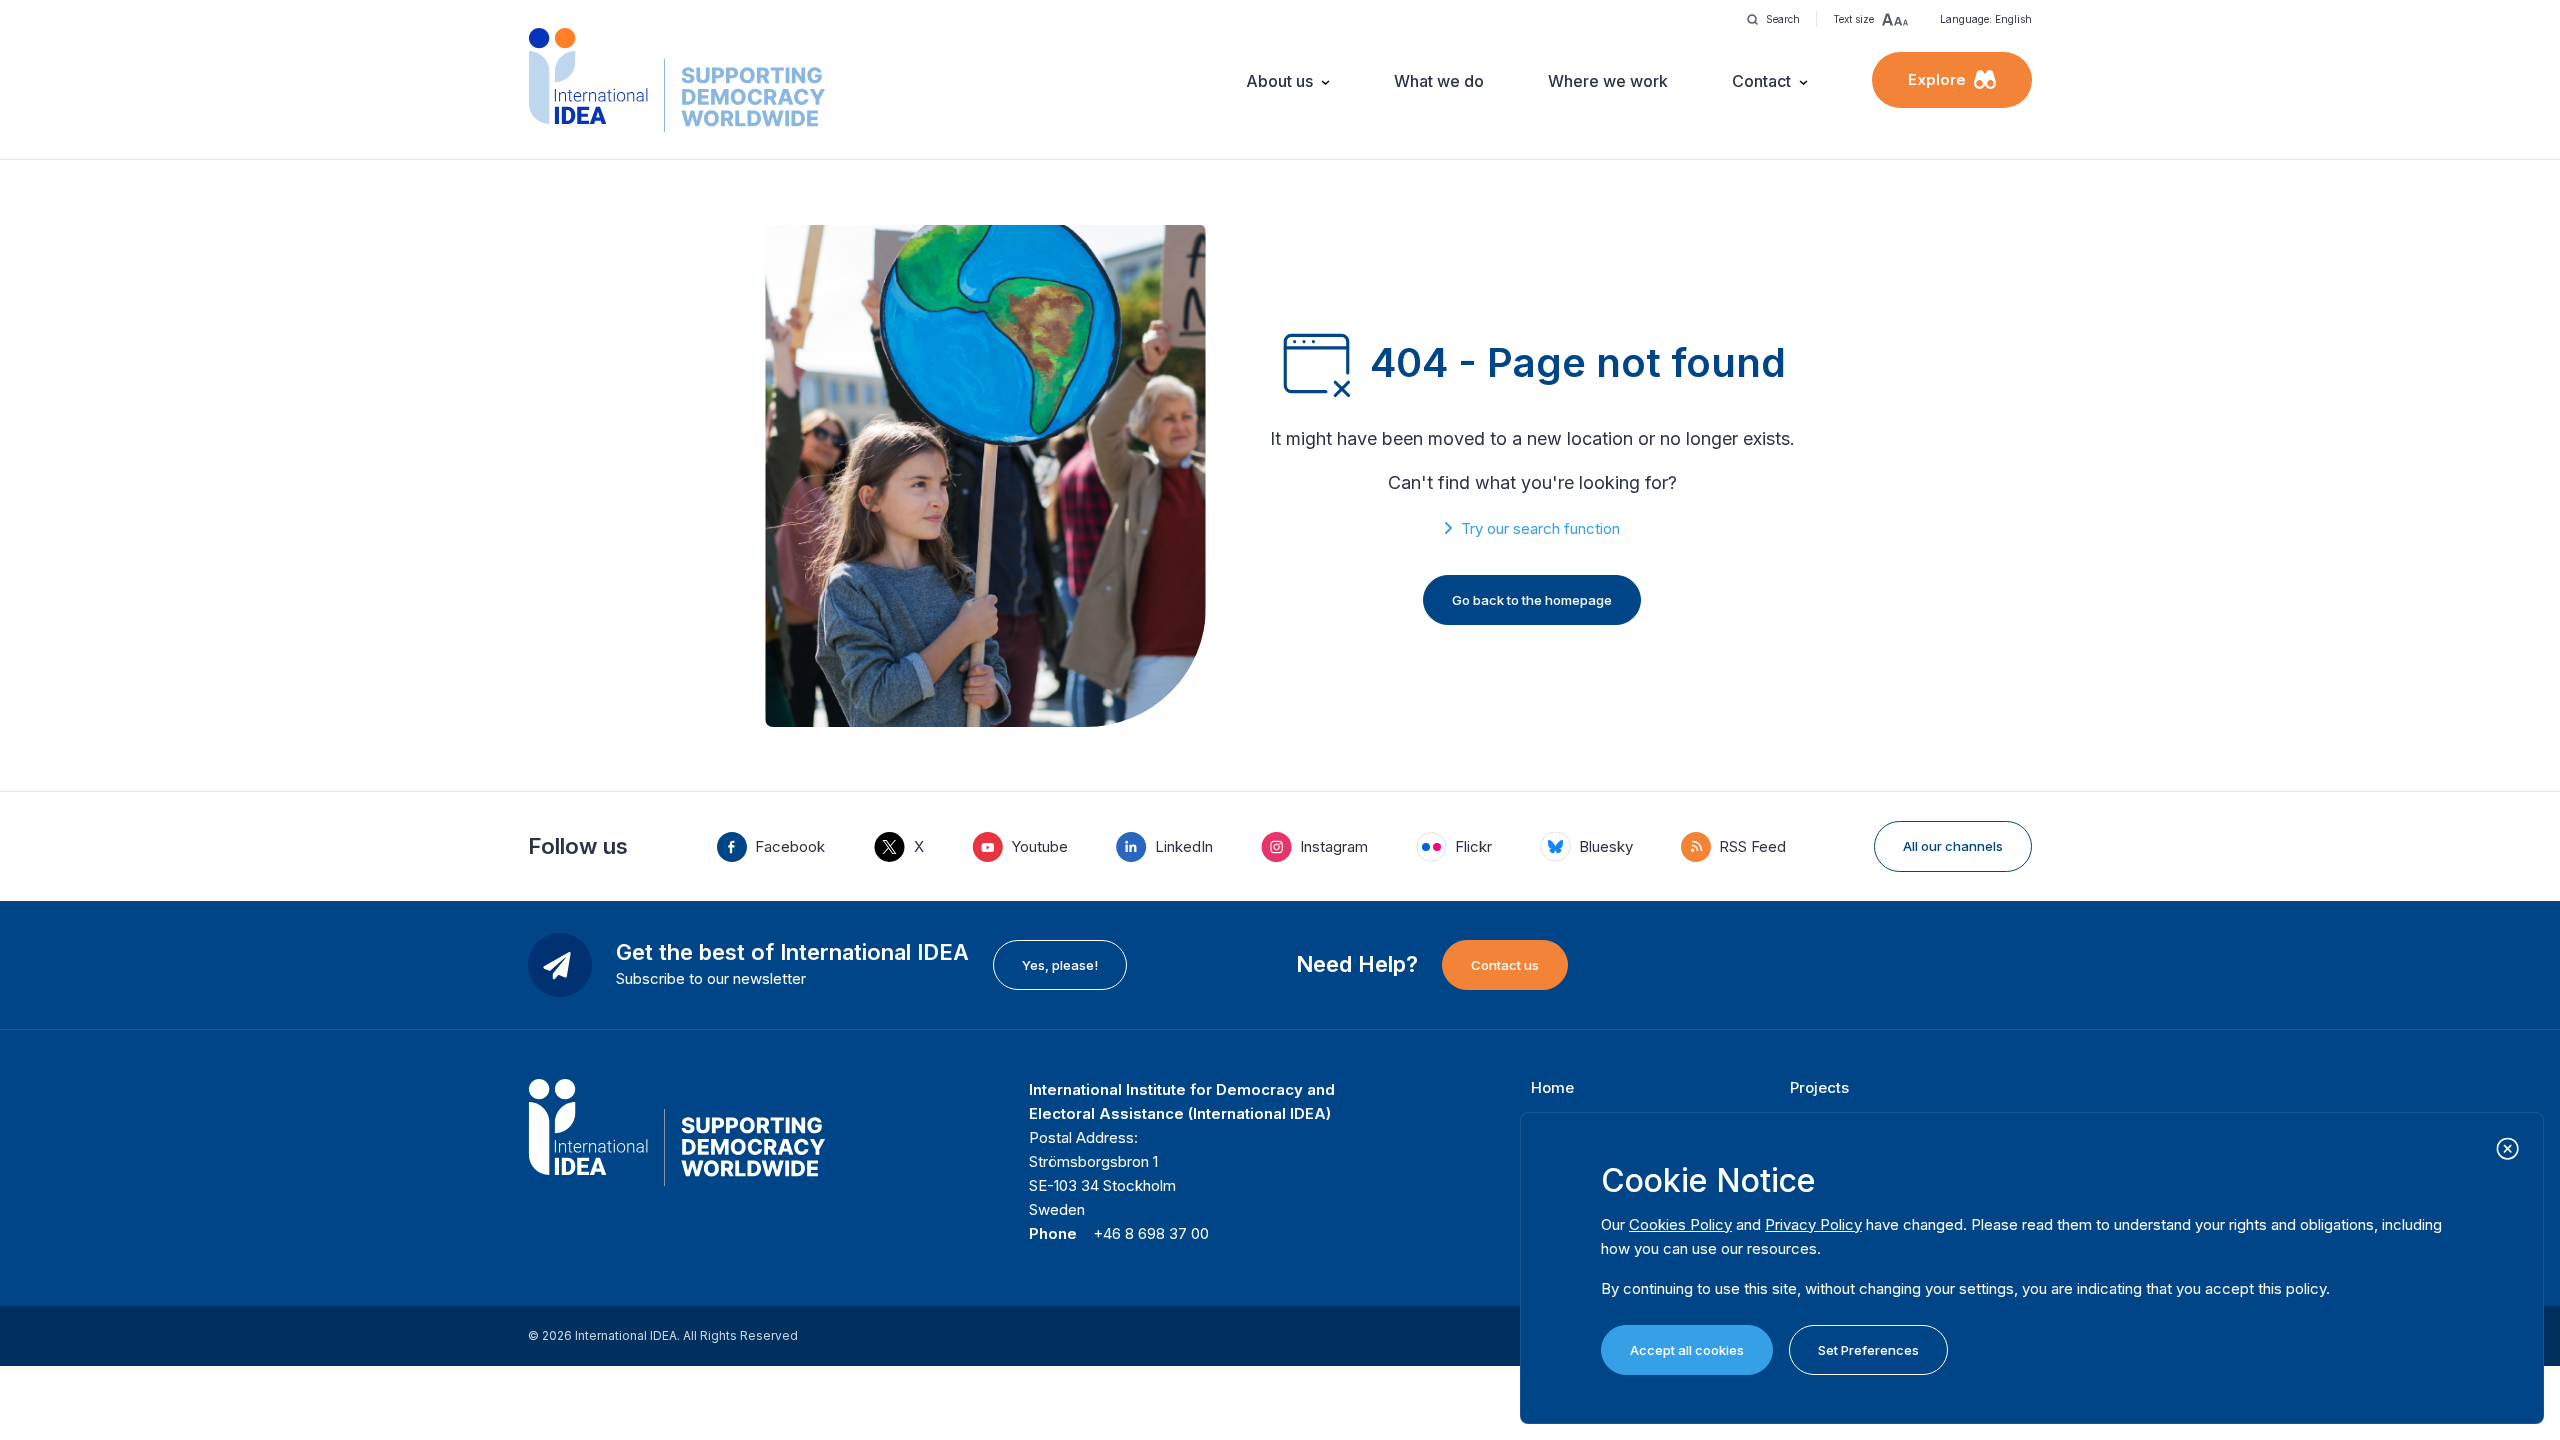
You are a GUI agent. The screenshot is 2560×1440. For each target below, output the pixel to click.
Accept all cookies (1687, 1350)
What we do (1439, 81)
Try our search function (1540, 528)
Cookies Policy (1680, 1224)
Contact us (1505, 965)
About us (1279, 81)
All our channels (1953, 846)
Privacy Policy (1813, 1224)
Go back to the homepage (1532, 600)
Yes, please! (1060, 965)
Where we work (1608, 81)
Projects (1819, 1087)
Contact (1761, 81)
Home (1552, 1087)
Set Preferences (1868, 1350)
